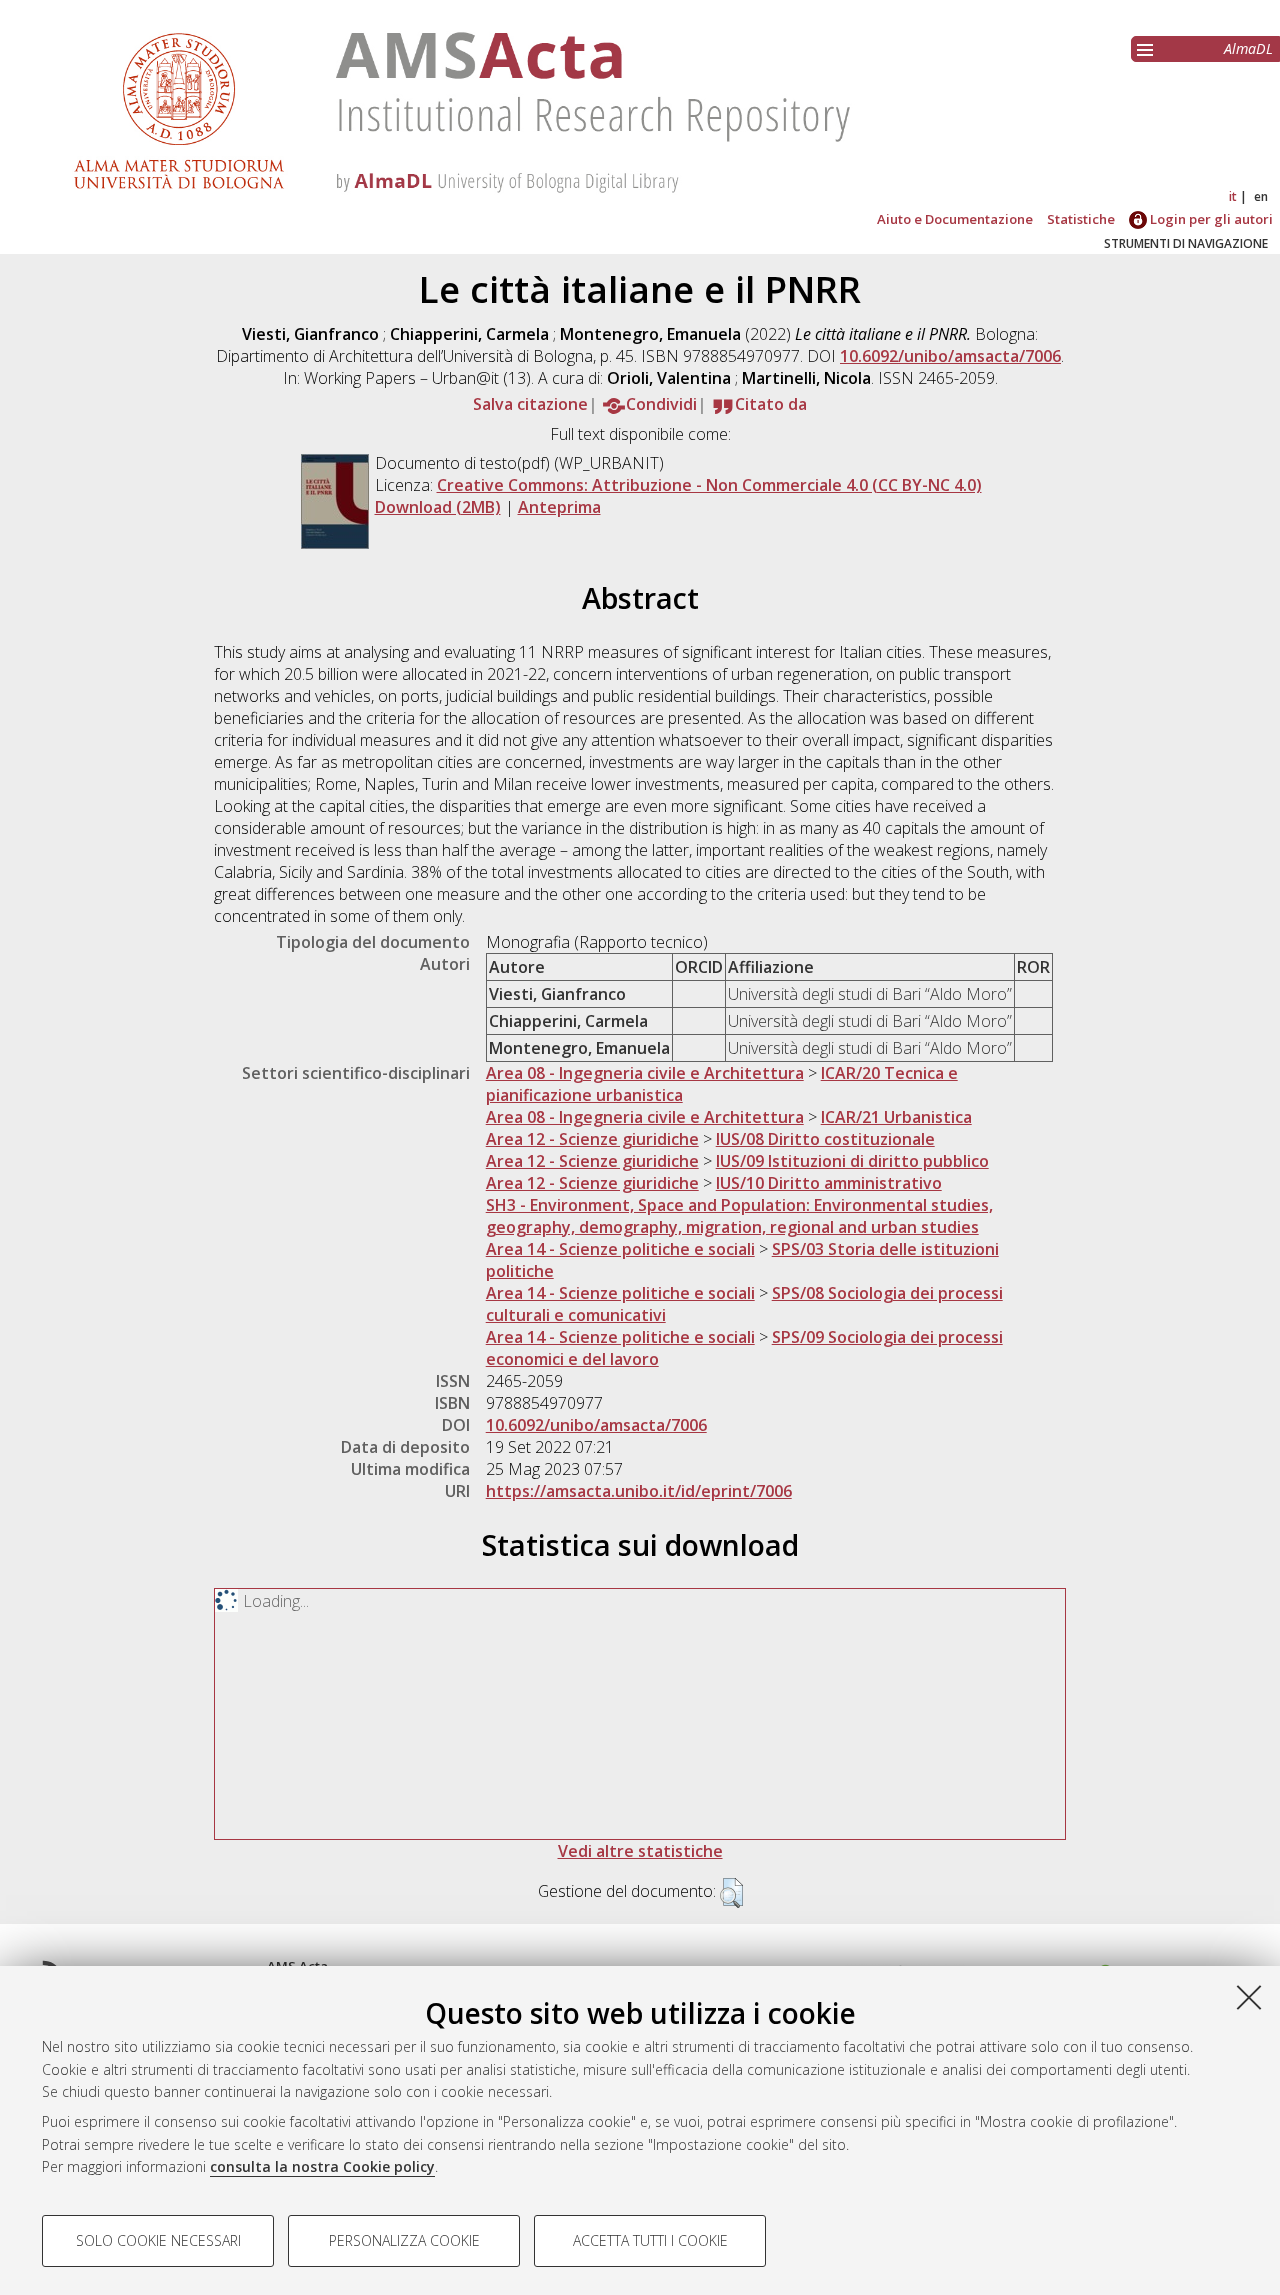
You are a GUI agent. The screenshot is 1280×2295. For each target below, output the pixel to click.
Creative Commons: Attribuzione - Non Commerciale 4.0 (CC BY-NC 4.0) (709, 485)
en (1261, 196)
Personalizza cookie (404, 2240)
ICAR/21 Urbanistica (896, 1117)
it (1233, 196)
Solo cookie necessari (158, 2240)
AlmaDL (1248, 48)
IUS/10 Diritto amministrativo (829, 1183)
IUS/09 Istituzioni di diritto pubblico (852, 1161)
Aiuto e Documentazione (955, 219)
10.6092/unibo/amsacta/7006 (950, 356)
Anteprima (559, 507)
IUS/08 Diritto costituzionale (825, 1139)
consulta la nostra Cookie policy (322, 2166)
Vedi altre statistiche (640, 1851)
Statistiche (1081, 219)
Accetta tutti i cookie (650, 2240)
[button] (731, 1893)
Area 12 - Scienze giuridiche (592, 1139)
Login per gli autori (1210, 219)
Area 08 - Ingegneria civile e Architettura (645, 1073)
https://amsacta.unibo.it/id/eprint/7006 (639, 1491)
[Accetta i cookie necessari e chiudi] (1249, 1997)
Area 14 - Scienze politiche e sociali (620, 1249)
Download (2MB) (438, 507)
